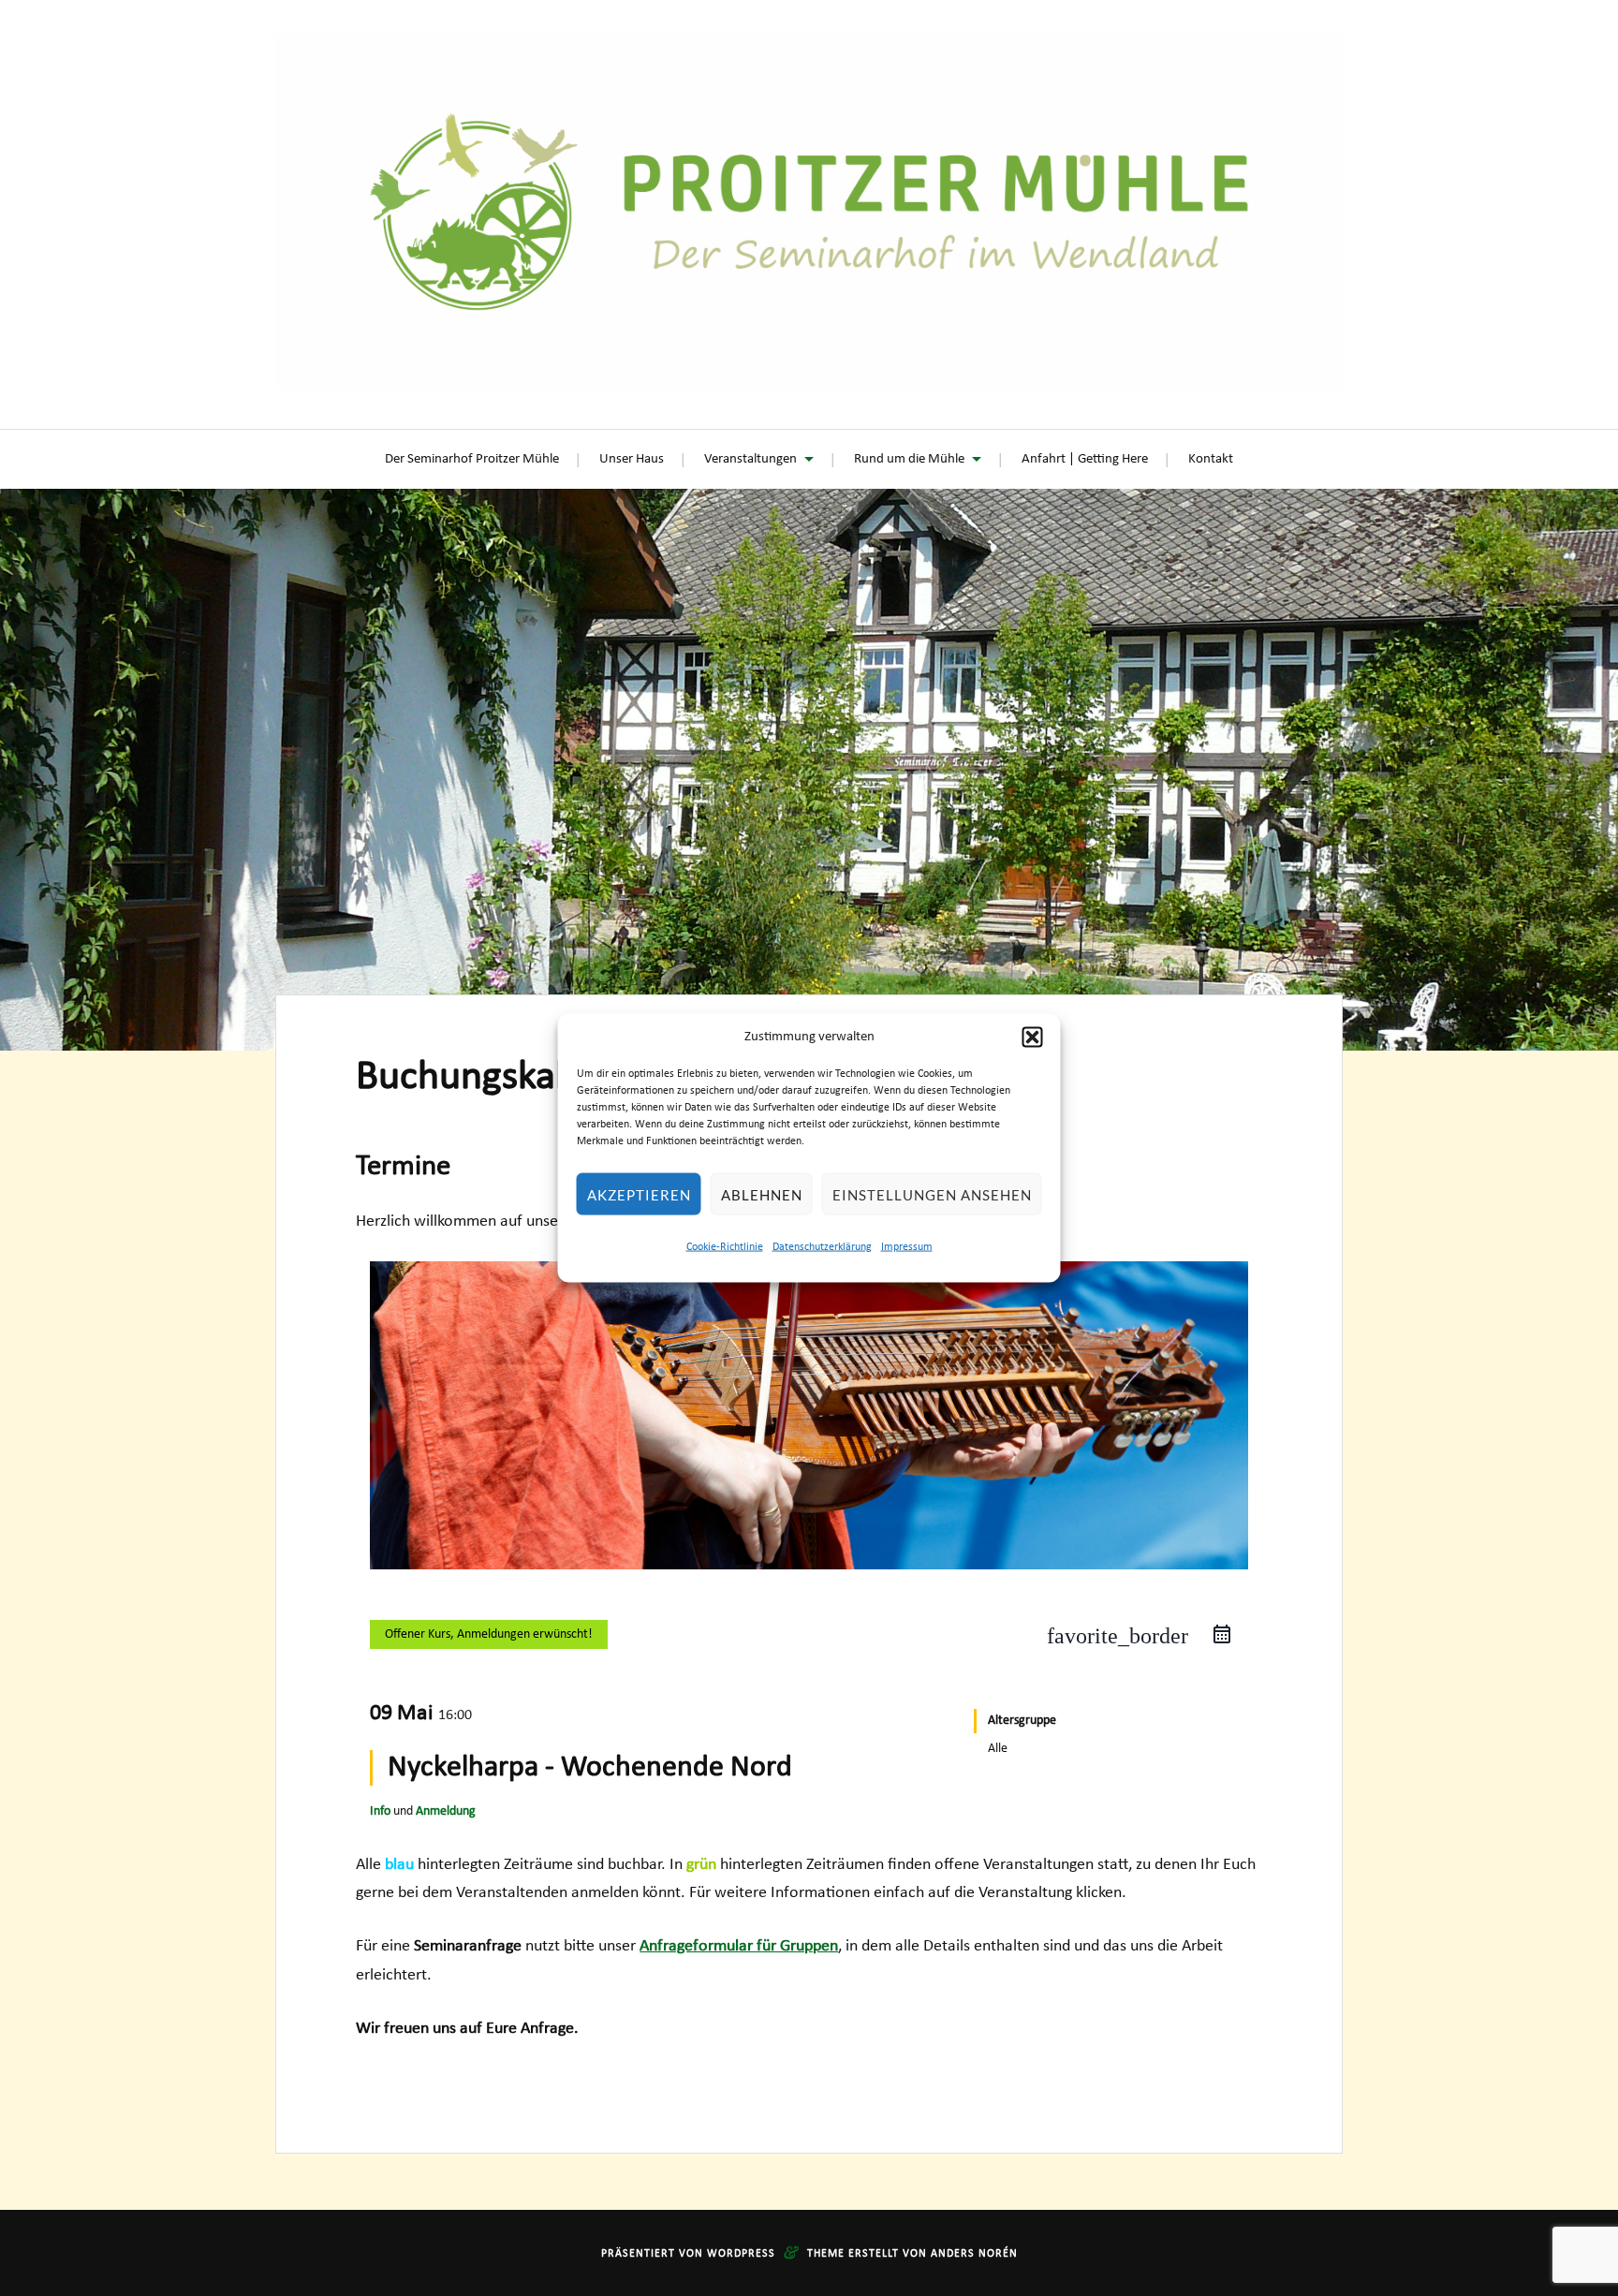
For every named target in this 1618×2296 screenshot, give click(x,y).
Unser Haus (632, 459)
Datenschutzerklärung (822, 1246)
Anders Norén (974, 2254)
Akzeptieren (639, 1194)
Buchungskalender (509, 1078)
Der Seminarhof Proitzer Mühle (472, 459)
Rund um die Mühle (909, 459)
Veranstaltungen (750, 459)
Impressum (907, 1246)
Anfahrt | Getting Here (1085, 459)
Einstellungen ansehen (932, 1194)
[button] (1033, 1038)
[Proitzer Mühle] (809, 212)
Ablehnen (762, 1194)
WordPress (741, 2254)
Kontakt (1211, 459)
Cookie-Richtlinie (725, 1246)
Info (380, 1811)
